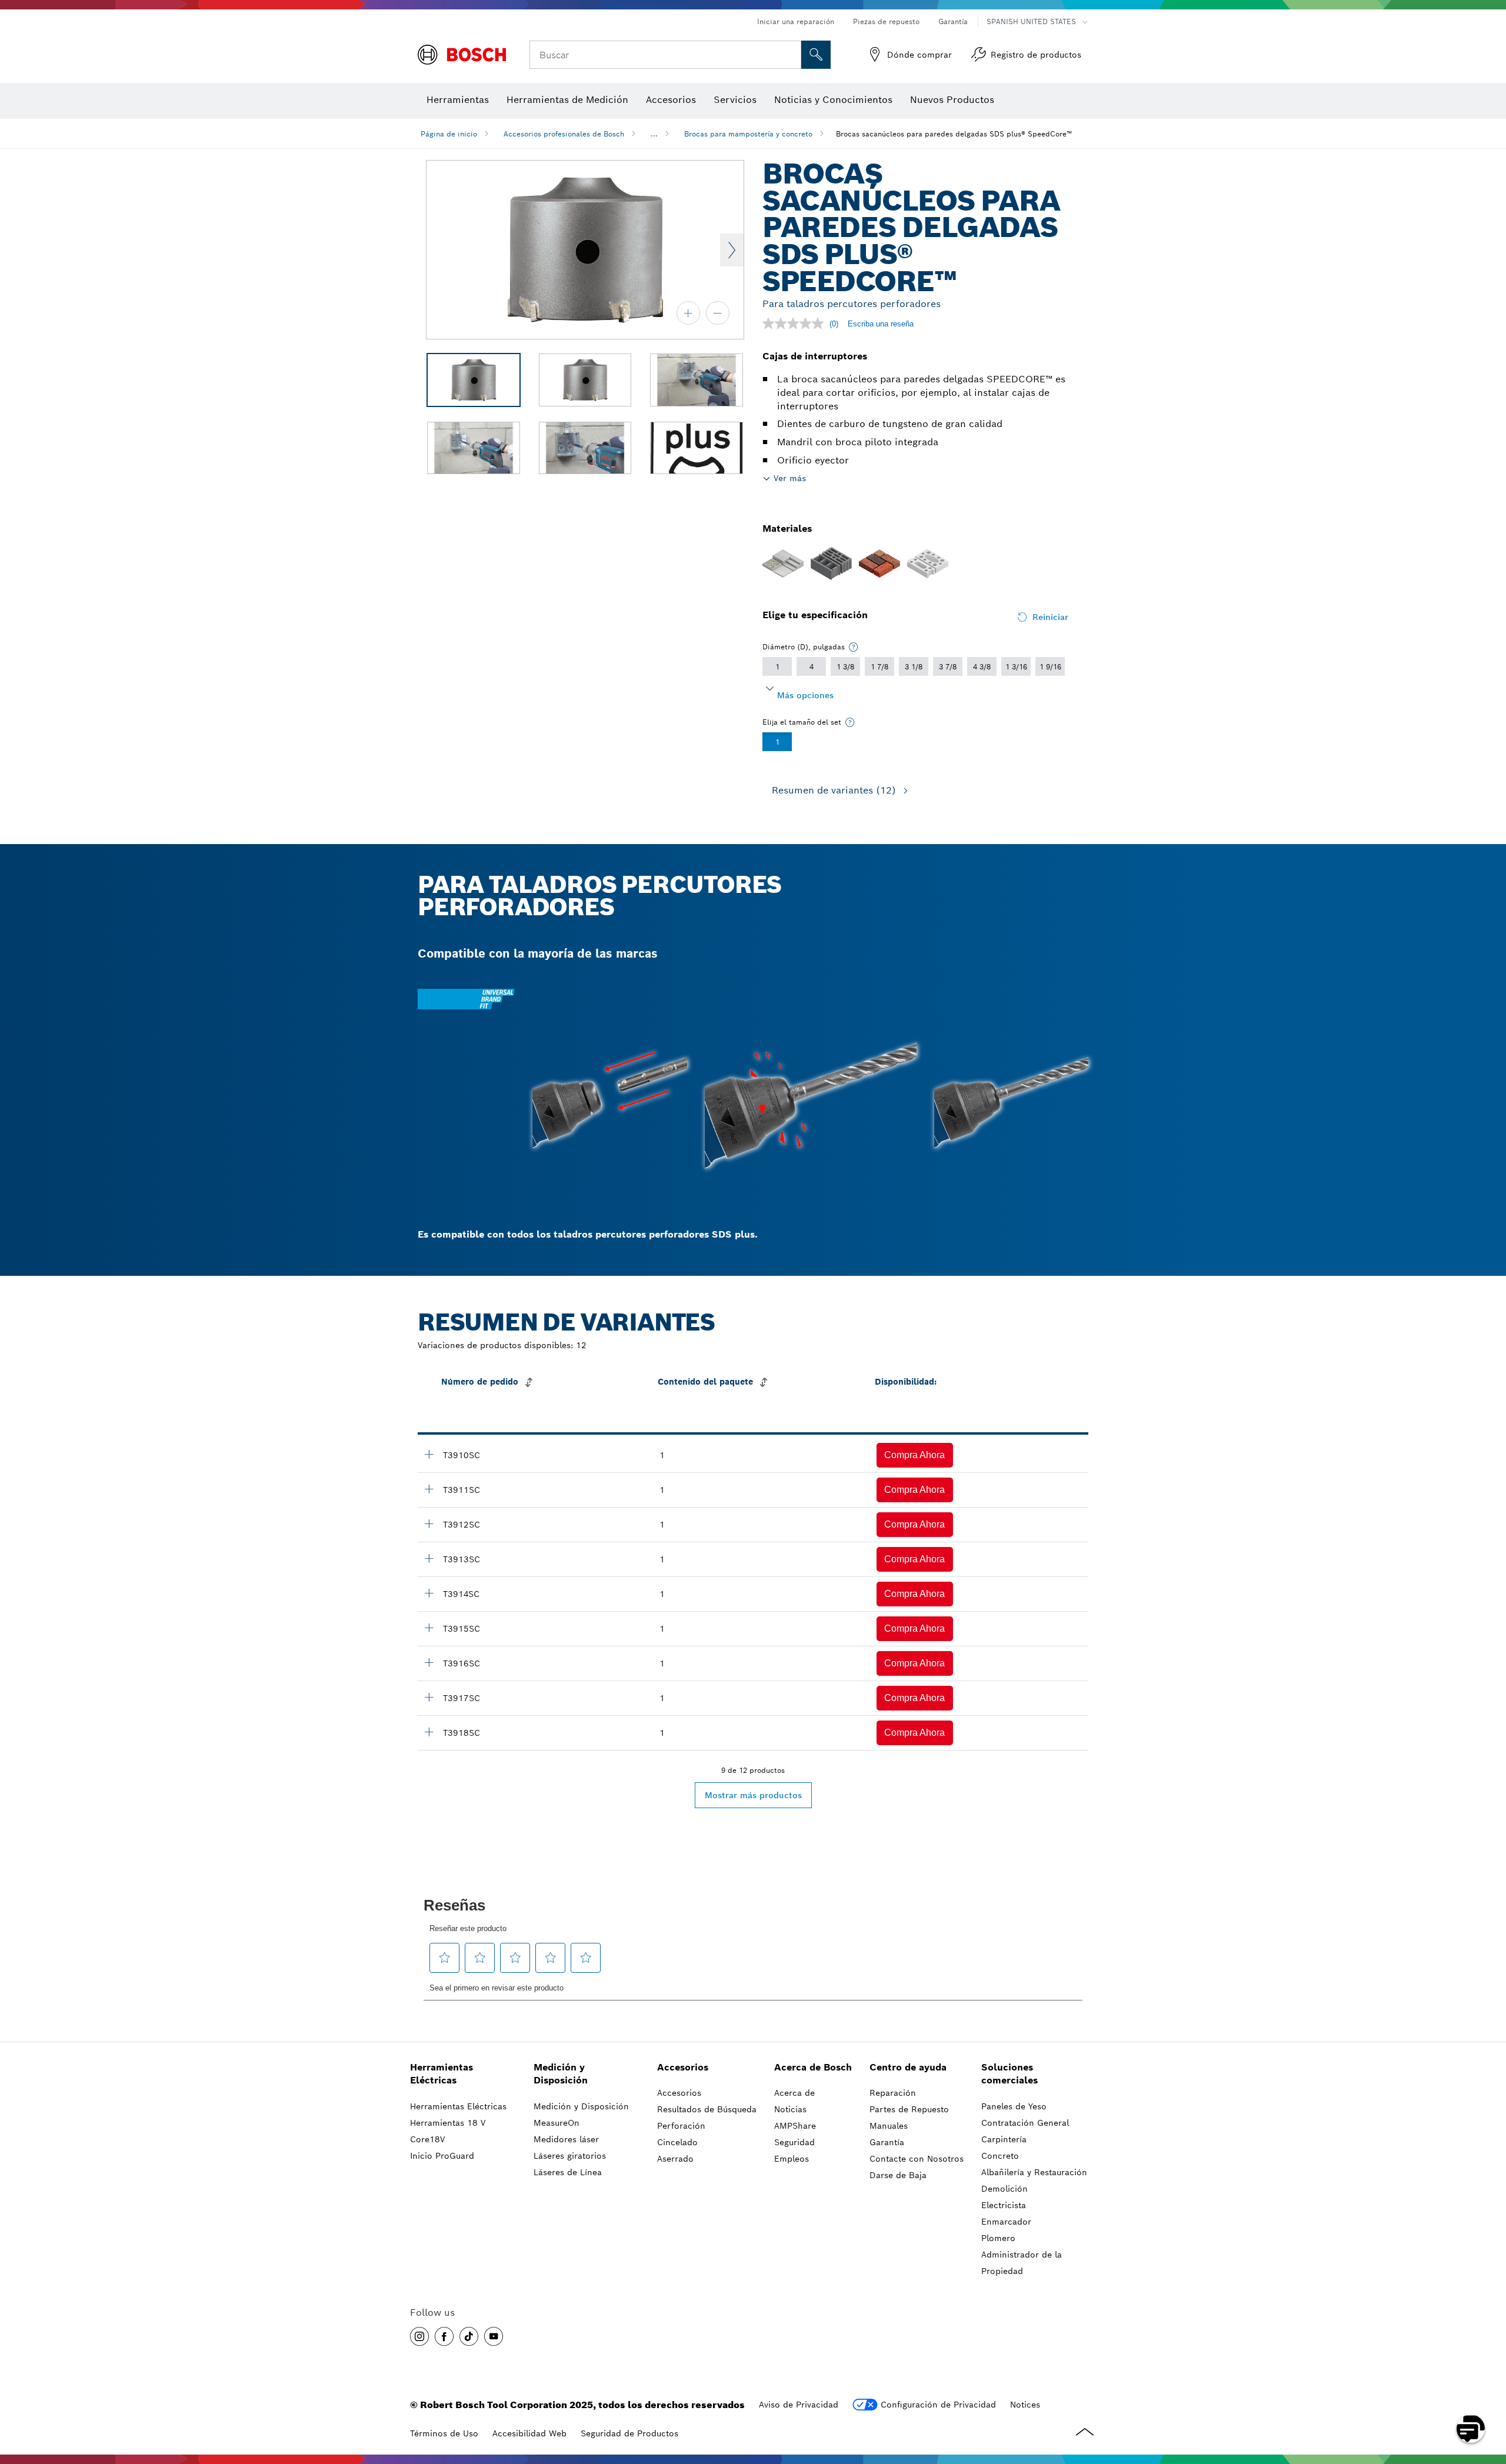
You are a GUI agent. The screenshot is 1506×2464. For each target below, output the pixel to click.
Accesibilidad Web (529, 2433)
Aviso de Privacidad (799, 2405)
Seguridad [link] (794, 2142)
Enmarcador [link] (1006, 2222)
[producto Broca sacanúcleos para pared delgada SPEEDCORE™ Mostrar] (429, 1454)
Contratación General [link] (1025, 2123)
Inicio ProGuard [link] (442, 2156)
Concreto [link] (1000, 2156)
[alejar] (718, 313)
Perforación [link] (681, 2126)
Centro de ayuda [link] (908, 2067)
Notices (1025, 2405)
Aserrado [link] (675, 2159)
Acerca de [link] (794, 2093)
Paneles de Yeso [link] (1014, 2106)
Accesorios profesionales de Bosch (564, 134)
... (654, 134)
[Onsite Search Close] (791, 55)
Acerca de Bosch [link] (813, 2067)
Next (732, 250)
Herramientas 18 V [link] (448, 2123)
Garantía (953, 21)
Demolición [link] (1004, 2189)
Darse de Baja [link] (898, 2175)
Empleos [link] (792, 2159)
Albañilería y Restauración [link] (1034, 2172)
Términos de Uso (444, 2433)
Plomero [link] (998, 2238)
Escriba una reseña (881, 324)
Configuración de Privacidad (938, 2405)
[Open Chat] (1471, 2429)
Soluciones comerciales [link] (1009, 2074)
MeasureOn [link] (557, 2123)
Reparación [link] (893, 2093)
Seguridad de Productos (629, 2433)
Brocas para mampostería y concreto (748, 134)
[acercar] (688, 313)
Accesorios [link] (683, 2067)
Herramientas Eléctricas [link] (442, 2074)
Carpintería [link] (1004, 2139)
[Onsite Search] (816, 55)
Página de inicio (449, 134)
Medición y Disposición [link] (561, 2074)
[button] (915, 1455)
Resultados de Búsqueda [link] (707, 2109)
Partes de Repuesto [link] (909, 2109)
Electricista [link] (1004, 2205)
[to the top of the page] (1488, 2395)
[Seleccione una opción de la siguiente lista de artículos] (854, 647)
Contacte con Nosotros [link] (917, 2159)
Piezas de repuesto (886, 21)
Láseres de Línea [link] (568, 2172)
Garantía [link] (887, 2142)
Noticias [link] (790, 2109)
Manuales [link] (889, 2126)
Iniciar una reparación (796, 21)
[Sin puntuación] (796, 324)
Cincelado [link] (677, 2142)
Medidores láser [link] (566, 2139)
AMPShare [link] (795, 2126)
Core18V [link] (427, 2139)
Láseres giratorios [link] (570, 2156)
